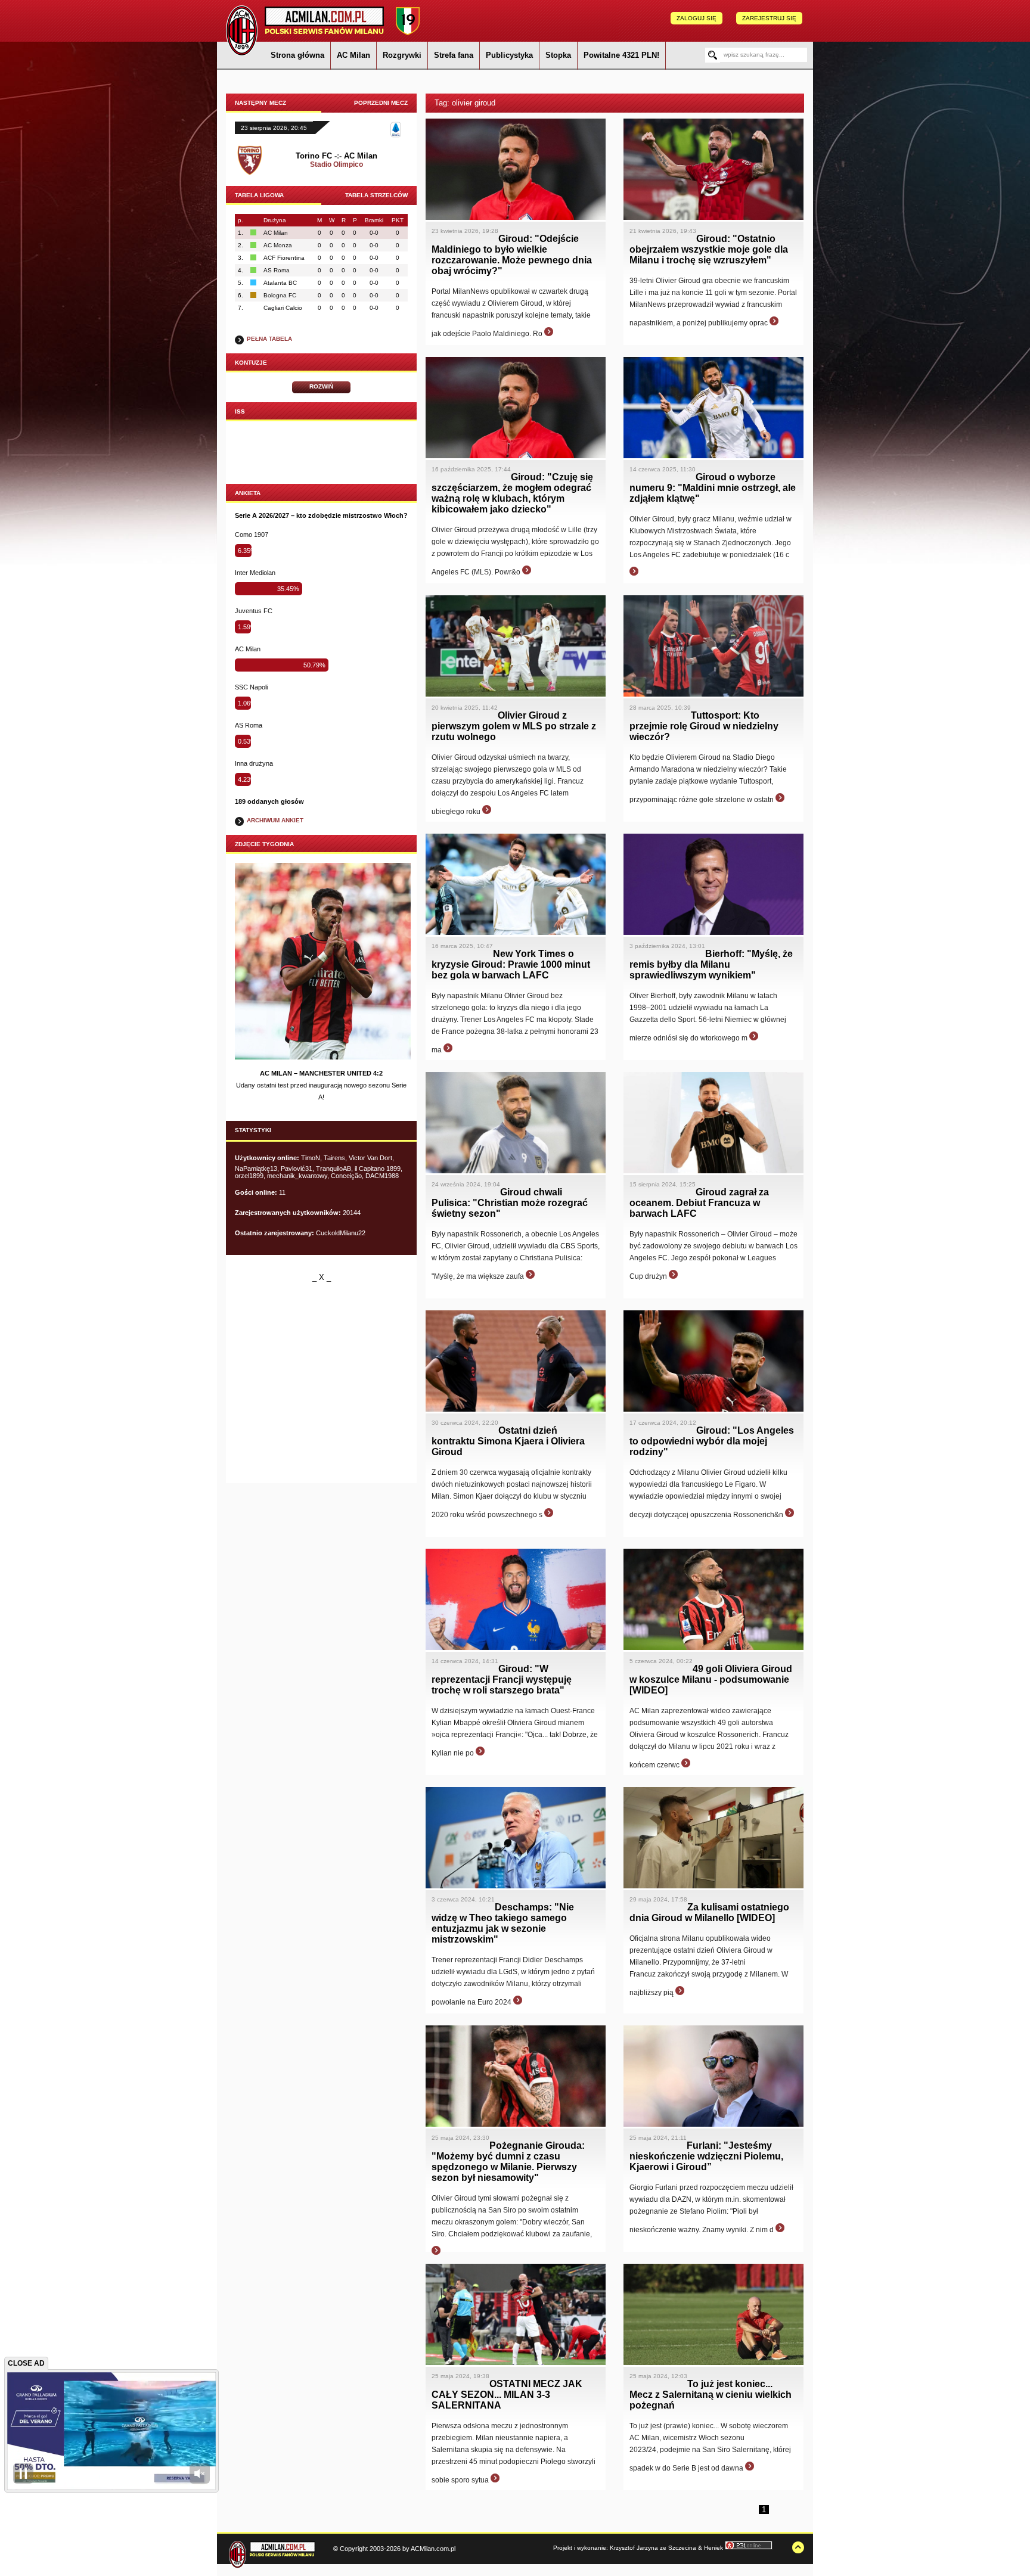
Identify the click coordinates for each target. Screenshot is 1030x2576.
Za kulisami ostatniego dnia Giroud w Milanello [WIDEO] (709, 1912)
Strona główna (297, 55)
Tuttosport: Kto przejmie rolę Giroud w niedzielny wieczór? (704, 726)
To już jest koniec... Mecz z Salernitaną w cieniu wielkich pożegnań (711, 2395)
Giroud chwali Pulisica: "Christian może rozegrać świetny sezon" (510, 1203)
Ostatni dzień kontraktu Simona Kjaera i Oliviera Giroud (508, 1441)
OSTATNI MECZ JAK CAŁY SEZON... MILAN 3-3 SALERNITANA (507, 2395)
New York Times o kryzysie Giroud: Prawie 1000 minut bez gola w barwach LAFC (511, 964)
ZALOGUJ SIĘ (697, 18)
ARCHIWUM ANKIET (275, 820)
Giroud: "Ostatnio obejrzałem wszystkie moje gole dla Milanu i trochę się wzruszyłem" (709, 249)
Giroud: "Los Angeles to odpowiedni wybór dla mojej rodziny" (712, 1441)
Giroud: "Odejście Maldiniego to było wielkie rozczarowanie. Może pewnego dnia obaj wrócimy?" (512, 255)
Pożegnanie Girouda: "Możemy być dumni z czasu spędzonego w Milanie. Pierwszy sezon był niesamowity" (508, 2162)
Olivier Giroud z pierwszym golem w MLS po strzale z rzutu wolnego (514, 726)
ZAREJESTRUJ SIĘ (769, 18)
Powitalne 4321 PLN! (621, 55)
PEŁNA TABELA (269, 339)
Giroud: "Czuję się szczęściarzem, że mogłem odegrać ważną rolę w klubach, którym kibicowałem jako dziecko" (512, 493)
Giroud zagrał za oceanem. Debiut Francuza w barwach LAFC (699, 1203)
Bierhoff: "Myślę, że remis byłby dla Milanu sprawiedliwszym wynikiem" (711, 964)
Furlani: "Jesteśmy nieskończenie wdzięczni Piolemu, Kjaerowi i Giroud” (706, 2156)
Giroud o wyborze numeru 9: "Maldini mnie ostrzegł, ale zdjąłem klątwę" (713, 488)
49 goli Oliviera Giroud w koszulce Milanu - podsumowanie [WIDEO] (711, 1679)
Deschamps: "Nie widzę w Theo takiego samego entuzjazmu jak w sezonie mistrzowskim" (503, 1923)
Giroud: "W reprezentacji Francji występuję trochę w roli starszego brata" (502, 1679)
